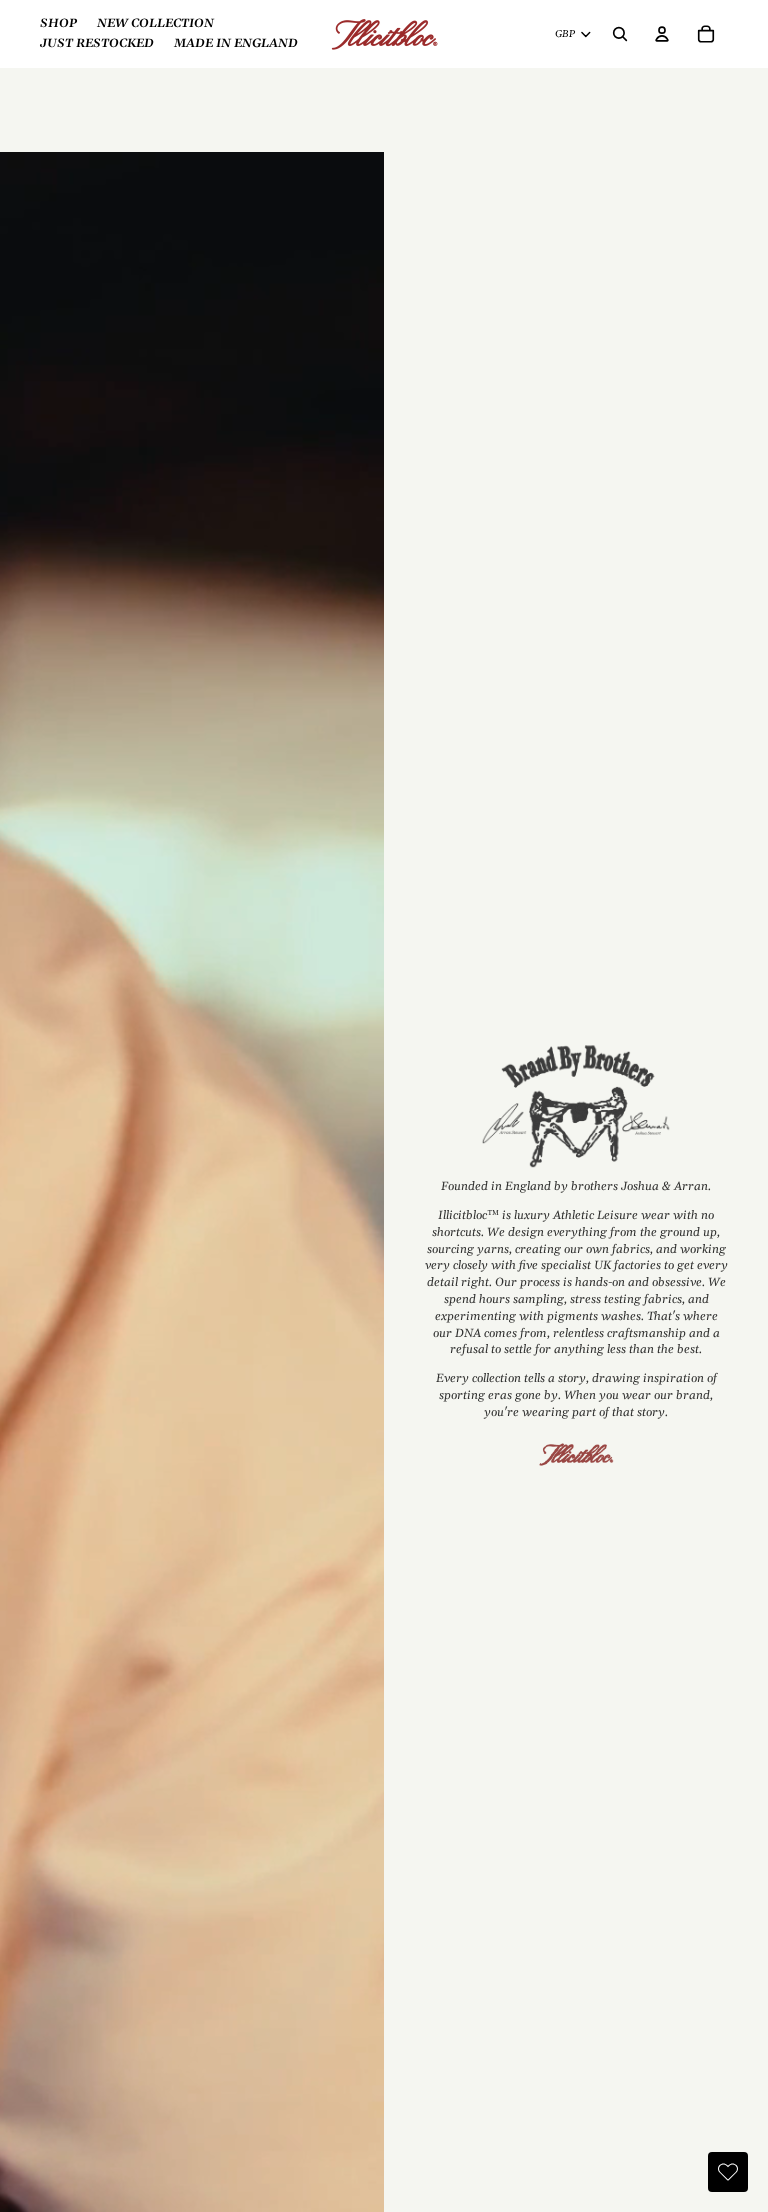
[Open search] (620, 34)
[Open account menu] (662, 34)
